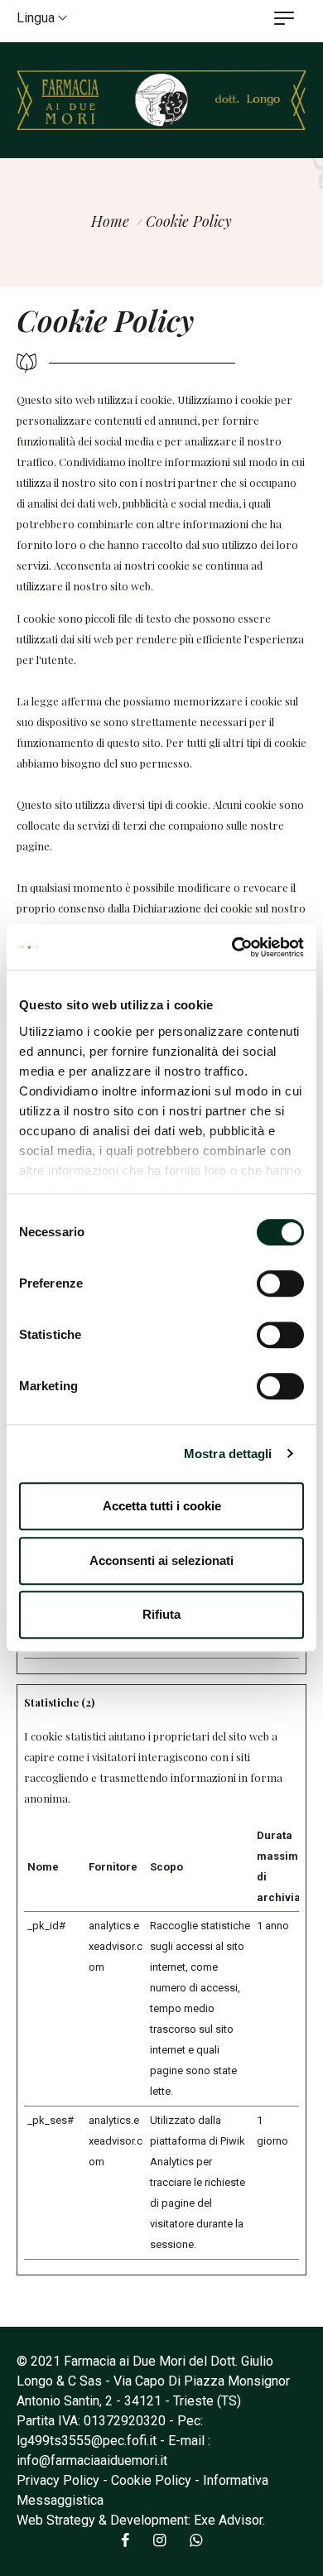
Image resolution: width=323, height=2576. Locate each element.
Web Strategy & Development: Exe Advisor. (141, 2520)
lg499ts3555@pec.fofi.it (87, 2441)
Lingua (37, 18)
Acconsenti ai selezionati (161, 1560)
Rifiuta (161, 1614)
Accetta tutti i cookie (162, 1506)
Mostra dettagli (228, 1454)
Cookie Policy (151, 2480)
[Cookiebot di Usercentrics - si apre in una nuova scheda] (232, 947)
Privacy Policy (58, 2480)
